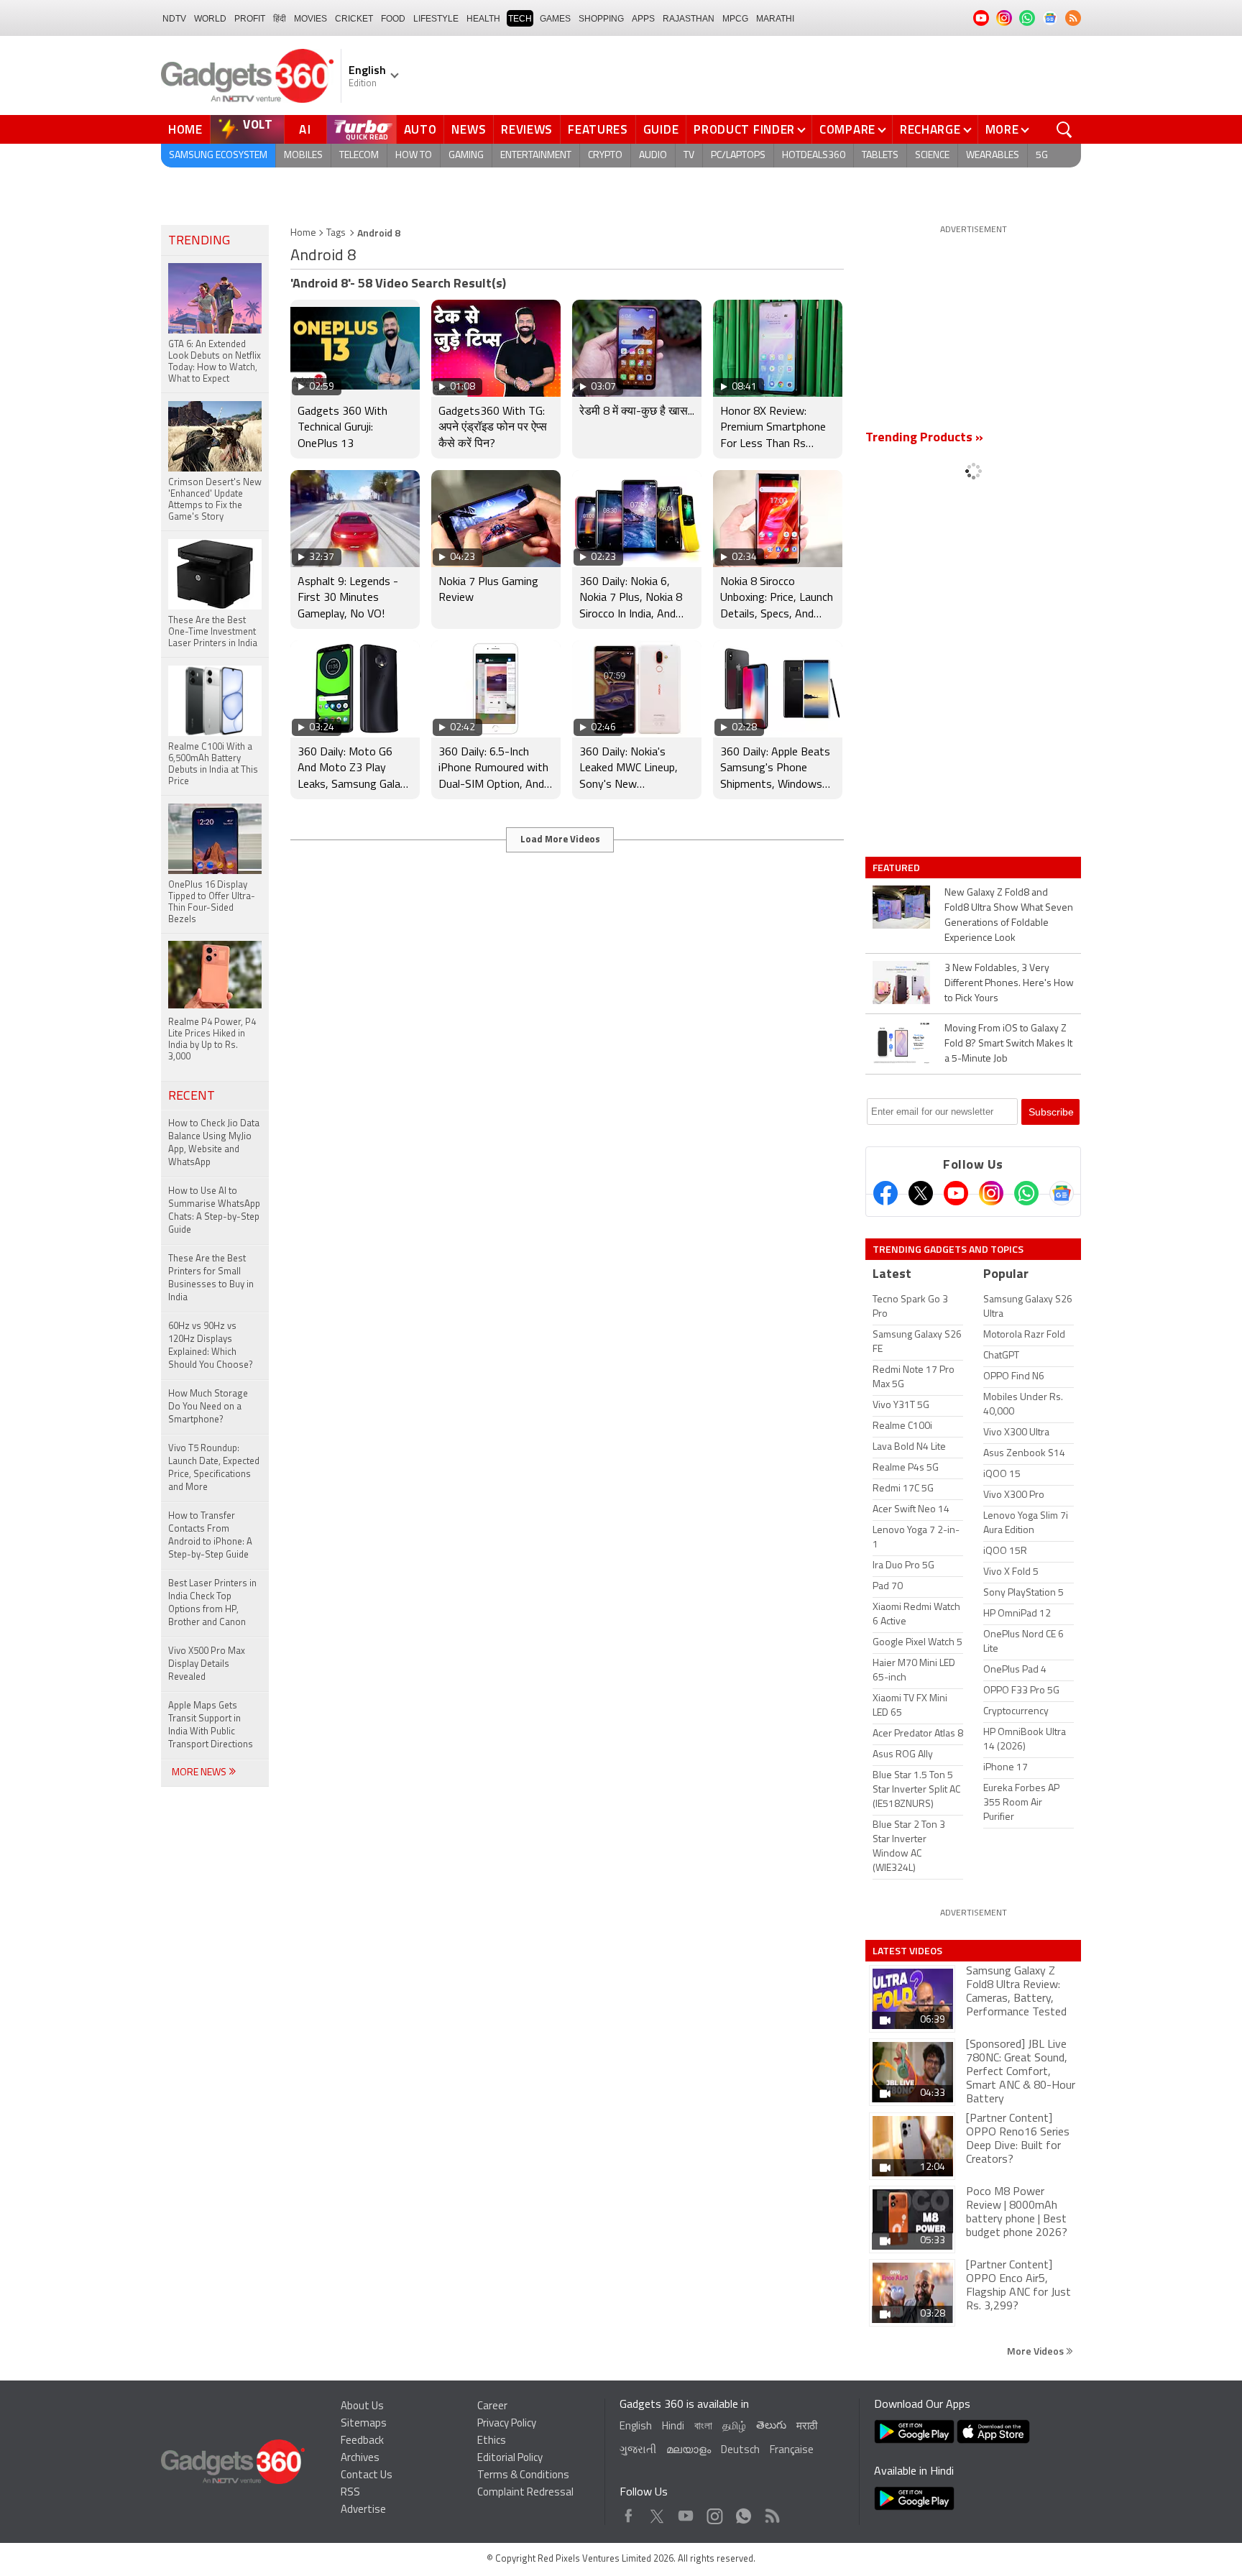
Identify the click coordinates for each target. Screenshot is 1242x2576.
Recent (192, 1097)
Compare (847, 129)
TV (689, 156)
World (210, 19)
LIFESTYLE (436, 19)
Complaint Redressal (525, 2493)
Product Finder (744, 129)
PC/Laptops (738, 156)
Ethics (492, 2441)
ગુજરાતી (638, 2451)
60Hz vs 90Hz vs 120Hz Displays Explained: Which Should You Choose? (211, 1346)
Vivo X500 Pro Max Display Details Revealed (207, 1664)
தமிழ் (734, 2427)
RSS (350, 2493)
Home (185, 129)
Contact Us (367, 2476)
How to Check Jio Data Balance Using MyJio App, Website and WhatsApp (214, 1143)
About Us (362, 2407)
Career (492, 2407)
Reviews (527, 129)
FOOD (393, 19)
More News (200, 1773)
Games (555, 19)
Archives (360, 2458)
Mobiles (303, 156)
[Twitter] (921, 1193)
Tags (336, 233)
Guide (661, 129)
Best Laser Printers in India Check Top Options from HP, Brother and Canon (212, 1603)
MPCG (735, 19)
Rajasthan (689, 19)
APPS (643, 19)
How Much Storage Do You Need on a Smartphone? (208, 1407)
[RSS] (1073, 18)
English (636, 2427)
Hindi (673, 2427)
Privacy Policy (507, 2424)
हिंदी (280, 19)
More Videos (1036, 2351)
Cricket (354, 19)
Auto (420, 129)
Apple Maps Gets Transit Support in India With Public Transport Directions (211, 1725)
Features (598, 129)
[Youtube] (956, 1193)
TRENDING (199, 241)
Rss (771, 2512)
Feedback (362, 2441)
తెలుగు (771, 2426)
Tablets (880, 156)
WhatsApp (744, 2512)
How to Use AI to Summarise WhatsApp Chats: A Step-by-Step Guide (214, 1211)
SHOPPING (601, 19)
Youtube (686, 2512)
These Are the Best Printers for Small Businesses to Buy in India (211, 1278)
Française (792, 2451)
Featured (897, 868)
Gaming (466, 156)
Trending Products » (924, 438)
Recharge (930, 129)
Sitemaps (364, 2424)
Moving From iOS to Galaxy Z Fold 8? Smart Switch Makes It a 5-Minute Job (1008, 1044)
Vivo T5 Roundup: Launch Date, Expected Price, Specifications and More (214, 1468)
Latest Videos (907, 1951)
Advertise (363, 2510)
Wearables (993, 156)
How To (414, 156)
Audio (653, 156)
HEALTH (483, 19)
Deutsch (740, 2451)
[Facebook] (885, 1193)
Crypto (605, 156)
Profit (250, 19)
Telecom (359, 156)
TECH (520, 19)
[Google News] (1062, 1193)
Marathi (775, 19)
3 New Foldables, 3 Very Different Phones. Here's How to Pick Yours (1009, 984)
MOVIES (310, 19)
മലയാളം (689, 2451)
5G (1042, 156)
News (469, 129)
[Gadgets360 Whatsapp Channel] (1026, 1193)
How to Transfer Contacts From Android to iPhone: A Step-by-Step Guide (210, 1536)
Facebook (629, 2512)
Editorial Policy (510, 2458)
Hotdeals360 (814, 156)
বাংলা (703, 2427)
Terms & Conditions (523, 2476)
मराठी (807, 2427)
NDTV (174, 19)
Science (932, 156)
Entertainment (536, 156)
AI (305, 129)
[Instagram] (991, 1193)
